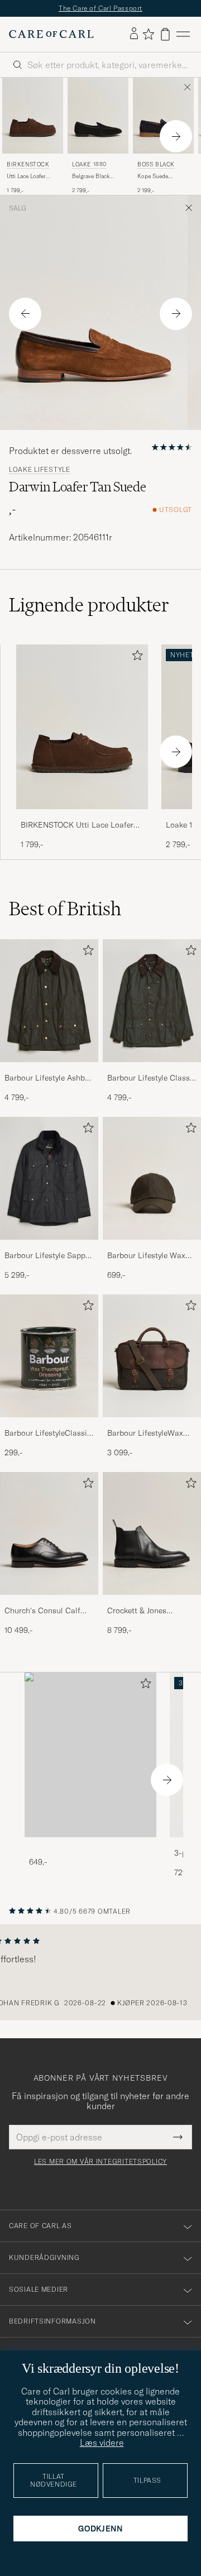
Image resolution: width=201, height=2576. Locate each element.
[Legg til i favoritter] (135, 658)
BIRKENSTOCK (28, 164)
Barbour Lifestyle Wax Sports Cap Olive (146, 1256)
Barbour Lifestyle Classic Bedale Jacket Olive (152, 1078)
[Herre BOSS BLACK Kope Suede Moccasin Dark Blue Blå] (163, 116)
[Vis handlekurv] (165, 34)
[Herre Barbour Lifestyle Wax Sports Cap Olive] (152, 1178)
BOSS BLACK (156, 164)
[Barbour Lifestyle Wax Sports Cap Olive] (152, 1247)
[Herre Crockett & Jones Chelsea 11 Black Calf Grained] (152, 1533)
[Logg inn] (134, 34)
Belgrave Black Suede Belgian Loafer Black (91, 176)
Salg (18, 208)
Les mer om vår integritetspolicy (100, 2162)
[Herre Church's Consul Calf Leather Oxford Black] (49, 1533)
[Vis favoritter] (148, 34)
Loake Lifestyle (40, 470)
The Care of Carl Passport (100, 8)
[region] (100, 1972)
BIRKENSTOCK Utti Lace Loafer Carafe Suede (77, 825)
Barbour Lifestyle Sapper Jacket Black (48, 1256)
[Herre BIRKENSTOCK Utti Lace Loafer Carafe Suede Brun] (33, 116)
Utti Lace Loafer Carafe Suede (26, 176)
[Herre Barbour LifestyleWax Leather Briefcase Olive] (152, 1356)
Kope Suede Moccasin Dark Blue (163, 176)
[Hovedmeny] (183, 34)
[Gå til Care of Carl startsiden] (51, 34)
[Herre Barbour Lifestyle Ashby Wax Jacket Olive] (49, 1001)
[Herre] (90, 1755)
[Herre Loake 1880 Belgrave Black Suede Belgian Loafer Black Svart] (98, 116)
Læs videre (102, 2443)
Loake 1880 (89, 164)
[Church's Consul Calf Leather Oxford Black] (49, 1602)
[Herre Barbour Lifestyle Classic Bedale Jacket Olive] (152, 1001)
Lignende (89, 605)
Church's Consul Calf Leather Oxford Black (42, 1611)
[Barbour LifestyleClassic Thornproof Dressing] (49, 1425)
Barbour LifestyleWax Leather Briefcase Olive (148, 1433)
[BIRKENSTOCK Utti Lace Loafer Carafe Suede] (82, 817)
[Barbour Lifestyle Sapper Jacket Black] (49, 1247)
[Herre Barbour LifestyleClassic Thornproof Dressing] (49, 1356)
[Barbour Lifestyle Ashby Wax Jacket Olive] (49, 1070)
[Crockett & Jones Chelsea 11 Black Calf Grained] (152, 1602)
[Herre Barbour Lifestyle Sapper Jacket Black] (49, 1178)
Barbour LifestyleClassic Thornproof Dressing (48, 1433)
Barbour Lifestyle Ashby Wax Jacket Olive (46, 1078)
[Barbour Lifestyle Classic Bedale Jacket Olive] (152, 1070)
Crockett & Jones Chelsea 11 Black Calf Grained (145, 1611)
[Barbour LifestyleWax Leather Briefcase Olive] (152, 1425)
